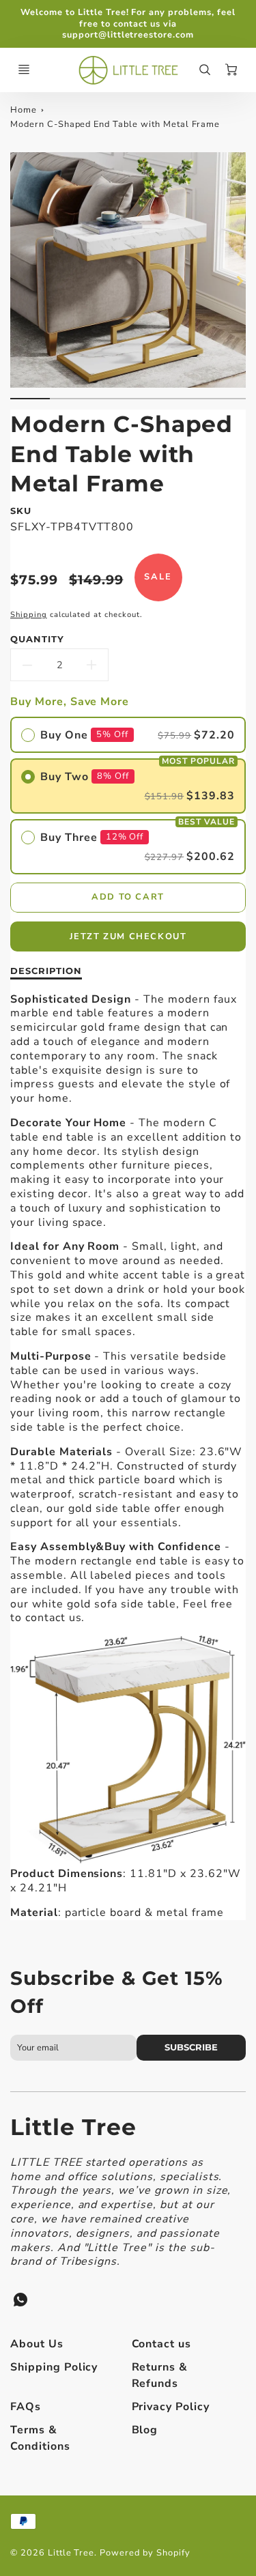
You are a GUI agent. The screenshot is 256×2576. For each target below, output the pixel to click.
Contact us (162, 2344)
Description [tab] (46, 971)
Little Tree (73, 2127)
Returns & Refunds (160, 2375)
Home (24, 110)
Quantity (37, 639)
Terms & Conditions (40, 2438)
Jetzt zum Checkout (128, 936)
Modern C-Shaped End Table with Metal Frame (115, 124)
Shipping (29, 615)
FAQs (26, 2407)
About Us (37, 2344)
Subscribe (191, 2047)
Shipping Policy (54, 2367)
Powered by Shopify (145, 2553)
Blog (145, 2430)
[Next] (239, 281)
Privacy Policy (171, 2407)
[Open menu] (24, 70)
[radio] (128, 735)
